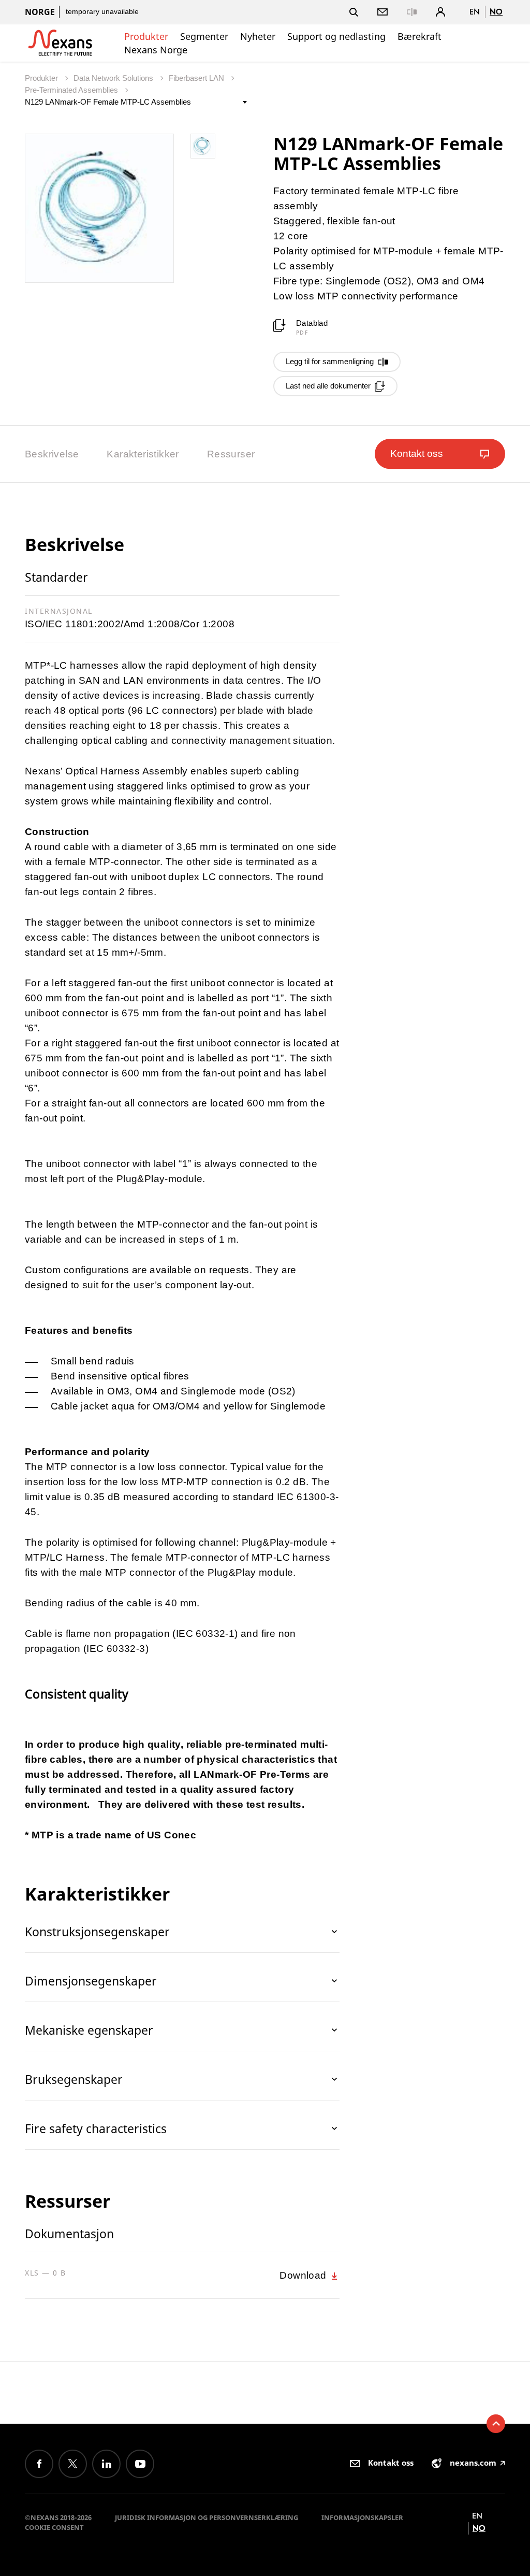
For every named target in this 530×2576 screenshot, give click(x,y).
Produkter (146, 36)
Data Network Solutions (114, 78)
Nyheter (258, 36)
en (475, 12)
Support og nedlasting (336, 36)
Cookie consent (54, 2527)
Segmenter (204, 36)
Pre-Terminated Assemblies (72, 90)
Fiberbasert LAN (197, 78)
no (496, 12)
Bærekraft (419, 36)
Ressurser (231, 454)
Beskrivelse (52, 454)
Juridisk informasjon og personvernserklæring (207, 2517)
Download (304, 2275)
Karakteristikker (143, 454)
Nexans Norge (156, 50)
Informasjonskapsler (362, 2517)
